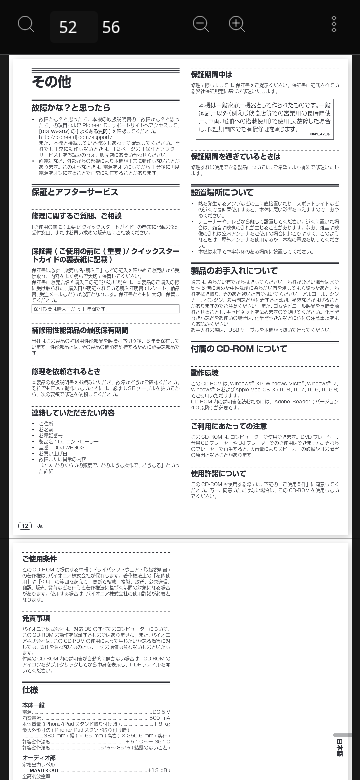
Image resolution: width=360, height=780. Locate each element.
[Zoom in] (237, 24)
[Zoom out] (201, 24)
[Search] (26, 24)
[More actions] (334, 24)
